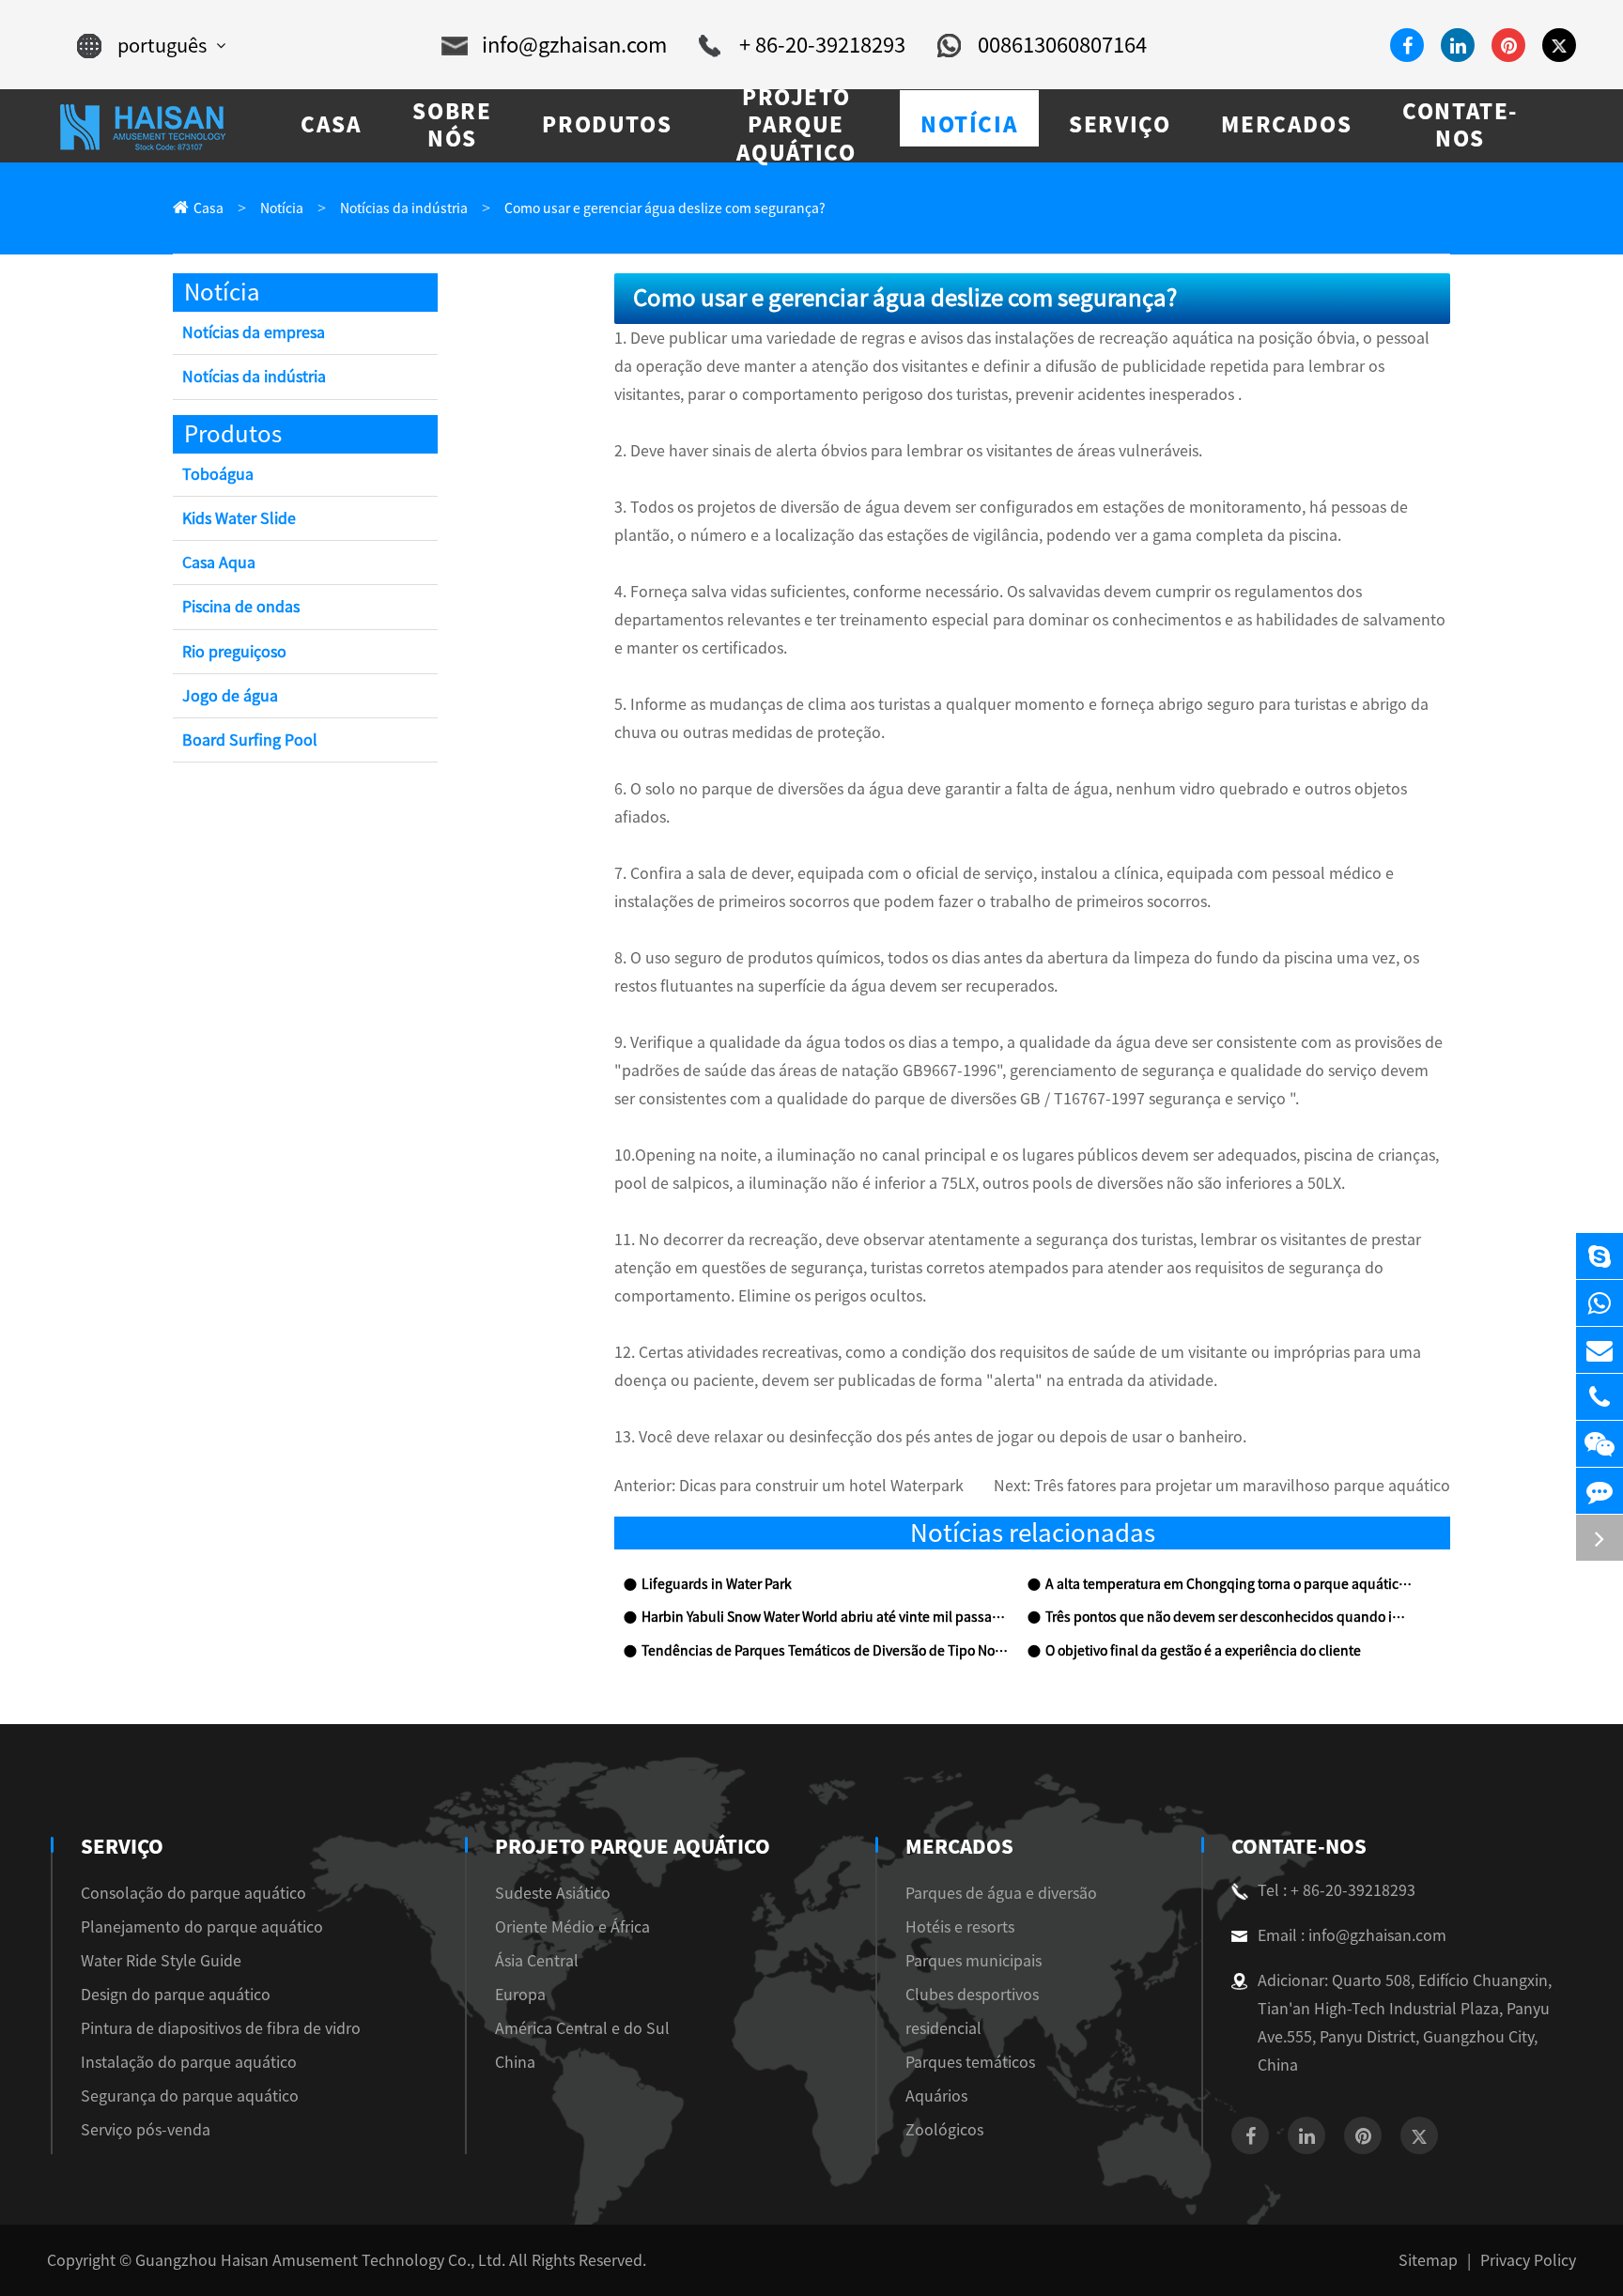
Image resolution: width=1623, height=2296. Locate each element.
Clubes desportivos (972, 1995)
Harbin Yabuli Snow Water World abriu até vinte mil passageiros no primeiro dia (825, 1617)
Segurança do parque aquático (190, 2096)
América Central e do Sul (582, 2028)
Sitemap (1428, 2260)
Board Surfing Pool (250, 740)
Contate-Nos (1299, 1846)
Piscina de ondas (241, 607)
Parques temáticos (970, 2062)
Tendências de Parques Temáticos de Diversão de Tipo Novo (825, 1651)
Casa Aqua (219, 562)
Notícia (282, 208)
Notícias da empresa (254, 332)
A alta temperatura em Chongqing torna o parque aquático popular (1229, 1584)
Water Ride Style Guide (161, 1961)
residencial (943, 2028)
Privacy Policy (1528, 2260)
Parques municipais (974, 1961)
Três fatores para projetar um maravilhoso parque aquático (1242, 1486)
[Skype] (1600, 1256)
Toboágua (218, 474)
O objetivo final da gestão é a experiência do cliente (1203, 1651)
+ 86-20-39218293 (822, 45)
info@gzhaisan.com (574, 45)
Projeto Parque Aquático (633, 1846)
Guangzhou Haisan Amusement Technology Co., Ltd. (320, 2260)
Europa (520, 1995)
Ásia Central (537, 1961)
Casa (209, 208)
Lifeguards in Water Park (717, 1584)
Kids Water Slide (239, 518)
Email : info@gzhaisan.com (1352, 1935)
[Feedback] (1600, 1491)
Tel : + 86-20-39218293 (1337, 1890)
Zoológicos (944, 2130)
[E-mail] (1600, 1350)
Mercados (959, 1846)
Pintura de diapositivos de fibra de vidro (221, 2028)
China (515, 2062)
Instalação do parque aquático (189, 2062)
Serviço (122, 1846)
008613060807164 (1062, 45)
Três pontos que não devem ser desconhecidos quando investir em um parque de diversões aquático (1229, 1617)
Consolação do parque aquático (193, 1893)
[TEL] (1600, 1397)
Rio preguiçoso (234, 652)
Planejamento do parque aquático (202, 1927)
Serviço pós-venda (146, 2130)
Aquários (936, 2096)
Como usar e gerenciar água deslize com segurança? (665, 208)
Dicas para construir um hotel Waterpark (821, 1486)
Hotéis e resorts (960, 1927)
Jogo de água (230, 696)
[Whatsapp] (1600, 1303)
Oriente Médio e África (572, 1927)
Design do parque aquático (176, 1995)
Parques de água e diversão (1001, 1893)
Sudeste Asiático (553, 1893)
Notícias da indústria (404, 208)
